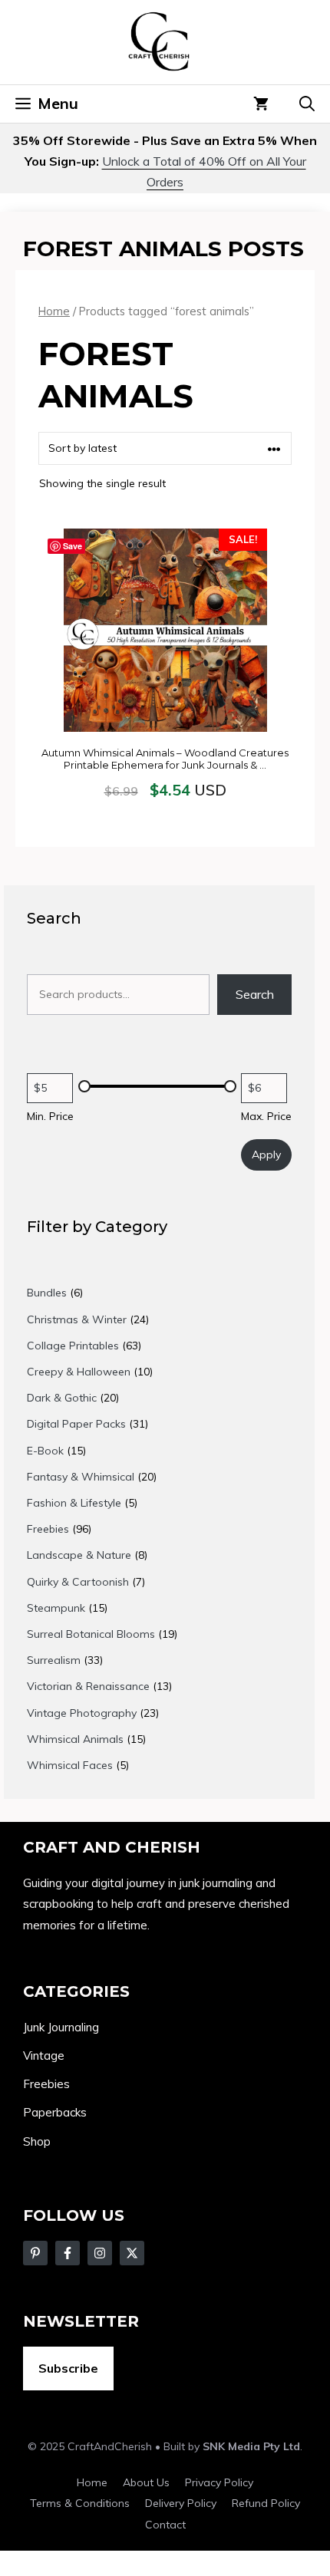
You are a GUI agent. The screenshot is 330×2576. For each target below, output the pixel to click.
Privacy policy (219, 2482)
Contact (165, 2525)
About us (146, 2482)
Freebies (46, 2084)
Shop (37, 2141)
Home (54, 311)
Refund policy (266, 2503)
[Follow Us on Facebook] (35, 2253)
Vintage (44, 2056)
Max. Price (266, 1116)
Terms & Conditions (80, 2503)
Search (255, 994)
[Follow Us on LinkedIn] (132, 2253)
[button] (307, 104)
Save (73, 546)
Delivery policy (181, 2503)
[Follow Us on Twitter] (68, 2253)
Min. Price (50, 1116)
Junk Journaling (61, 2027)
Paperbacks (55, 2112)
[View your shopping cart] (261, 104)
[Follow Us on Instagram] (100, 2253)
